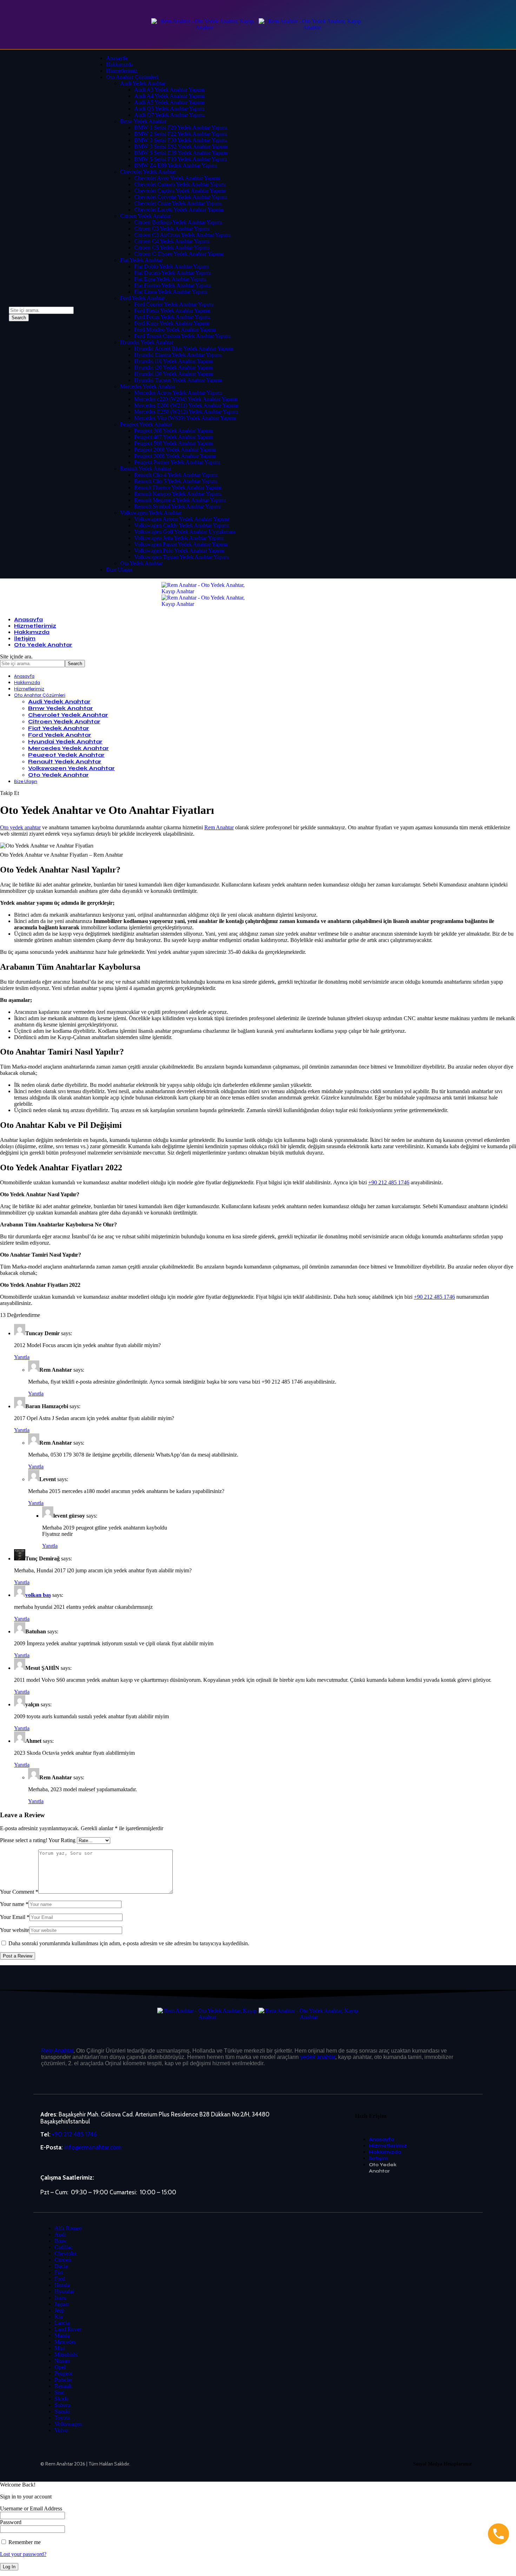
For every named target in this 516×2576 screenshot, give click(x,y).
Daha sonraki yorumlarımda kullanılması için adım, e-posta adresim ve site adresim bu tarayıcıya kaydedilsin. (129, 1943)
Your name (14, 1904)
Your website (15, 1930)
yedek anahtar (318, 2057)
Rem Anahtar (219, 827)
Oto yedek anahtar (20, 827)
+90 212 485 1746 (389, 1182)
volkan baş (38, 1595)
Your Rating (62, 1840)
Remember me (24, 2542)
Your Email (15, 1917)
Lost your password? (23, 2554)
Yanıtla (22, 1357)
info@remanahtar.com (92, 2147)
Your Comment (19, 1892)
